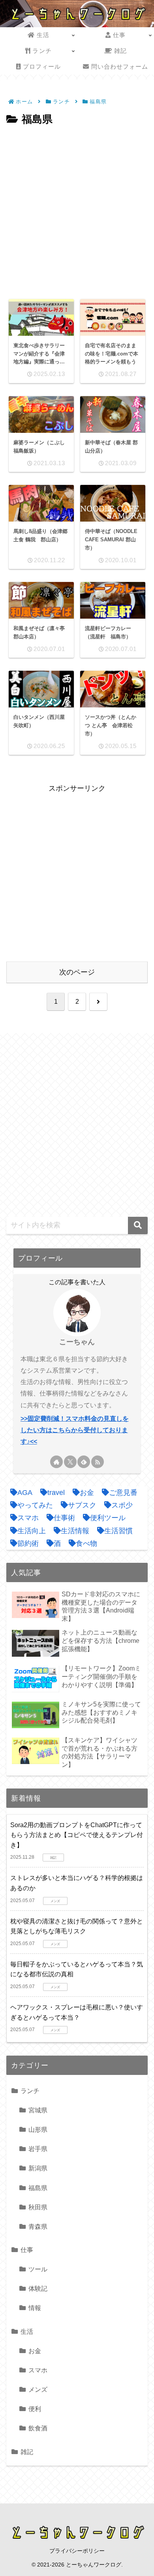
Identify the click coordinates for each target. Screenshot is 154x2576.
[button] (138, 1225)
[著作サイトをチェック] (56, 1462)
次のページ (77, 972)
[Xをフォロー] (70, 1462)
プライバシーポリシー (77, 2551)
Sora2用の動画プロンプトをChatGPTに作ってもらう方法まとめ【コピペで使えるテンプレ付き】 (77, 1835)
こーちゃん (77, 1342)
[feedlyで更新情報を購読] (84, 1462)
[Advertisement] (77, 210)
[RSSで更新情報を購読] (98, 1462)
